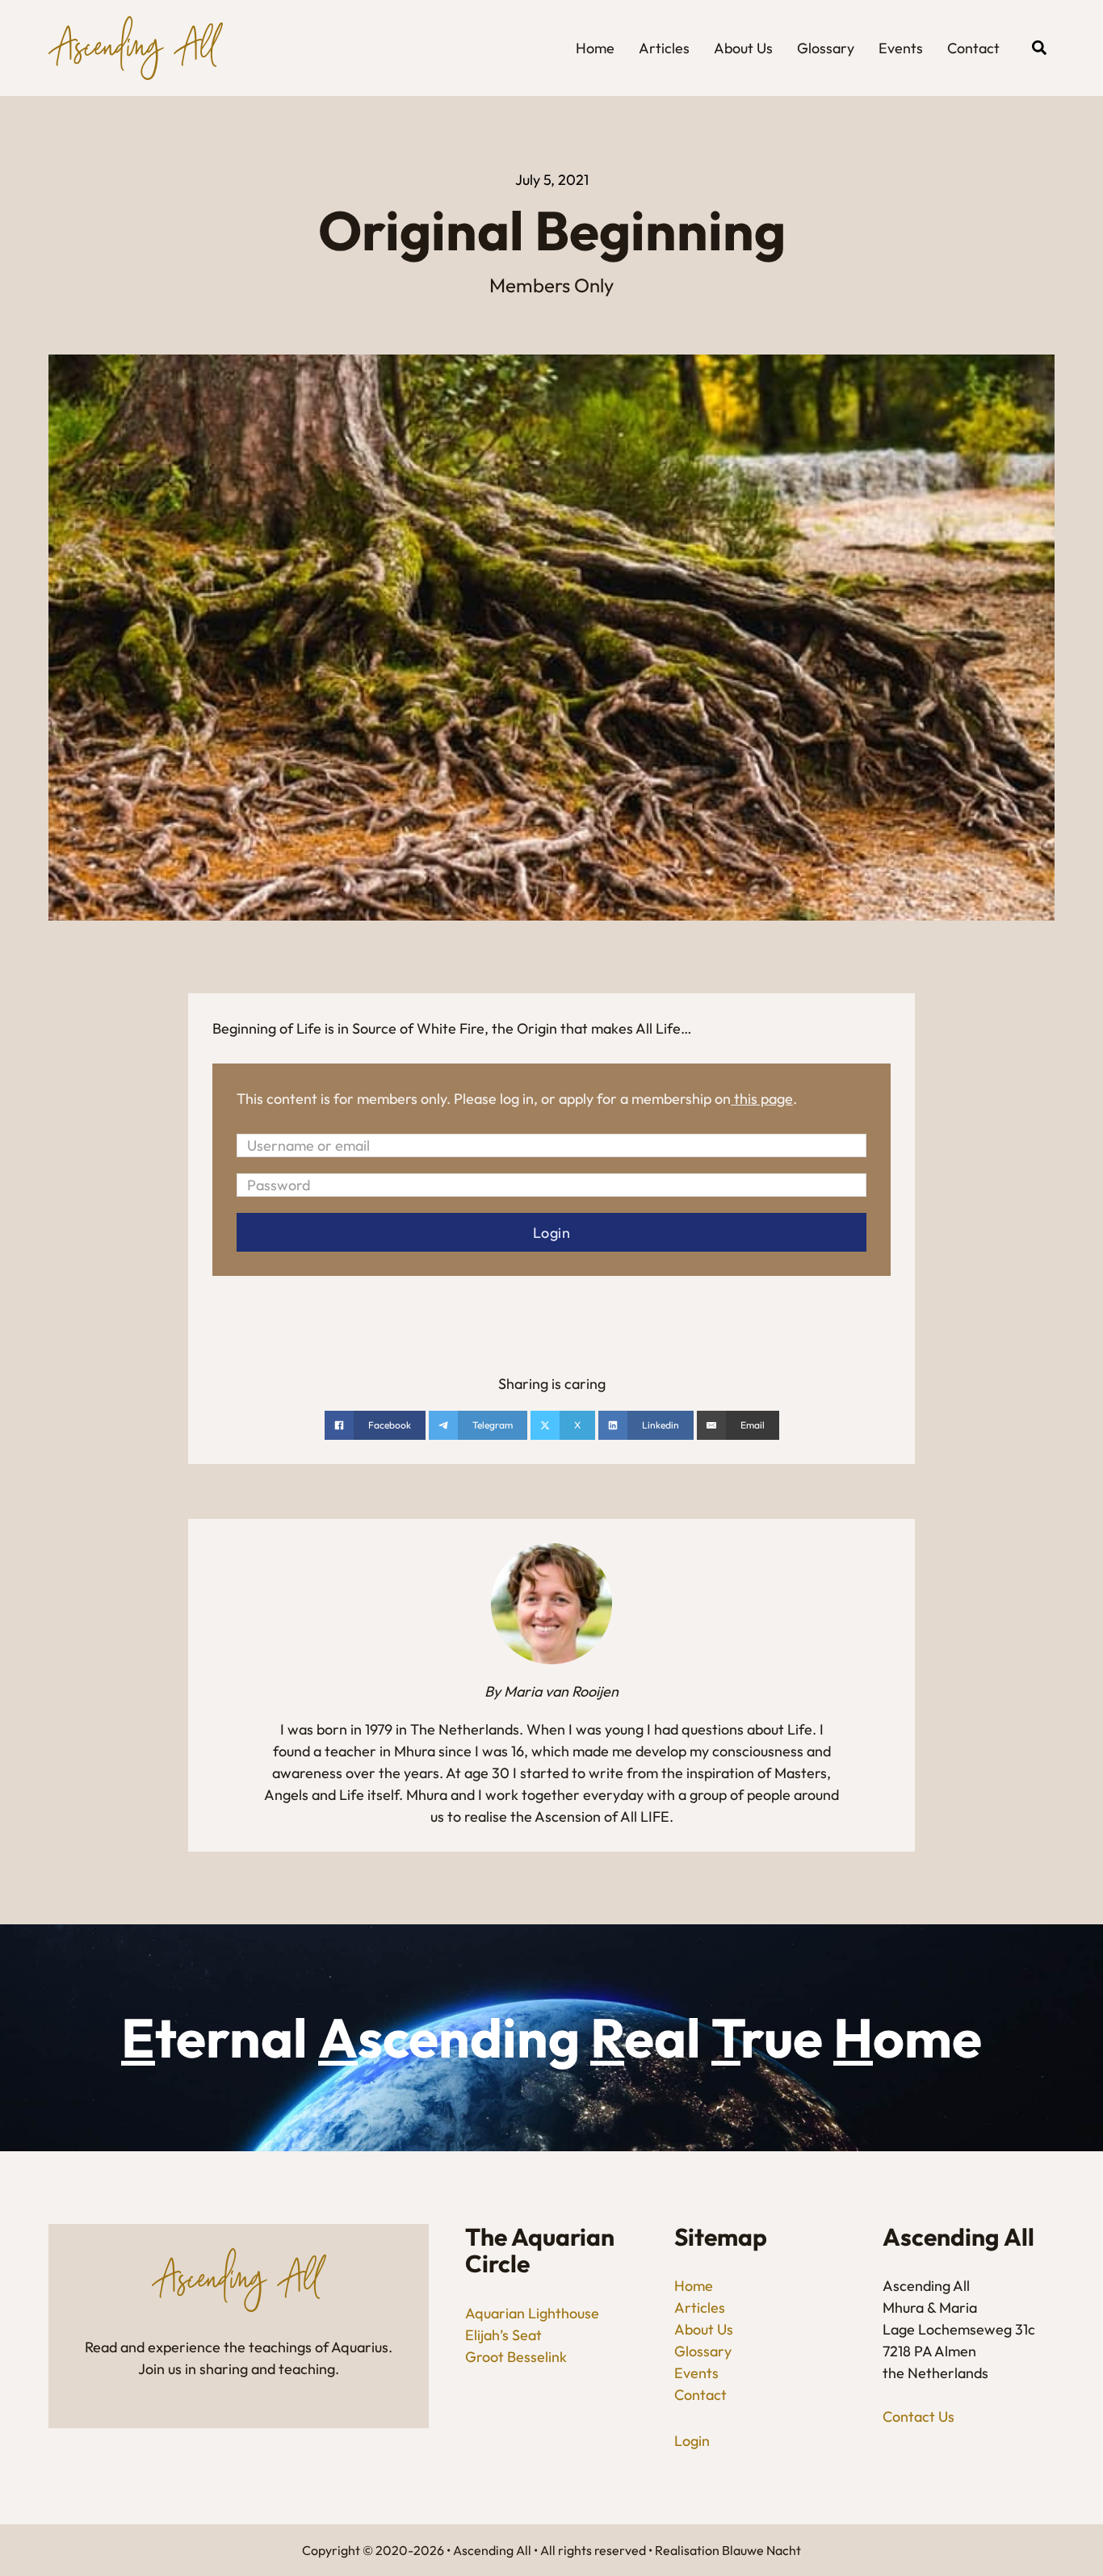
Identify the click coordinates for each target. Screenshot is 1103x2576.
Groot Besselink (516, 2357)
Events (901, 48)
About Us (743, 48)
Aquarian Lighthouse (532, 2313)
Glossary (826, 48)
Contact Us (918, 2417)
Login (692, 2441)
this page (763, 1099)
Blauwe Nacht (761, 2550)
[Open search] (1039, 48)
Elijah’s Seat (503, 2335)
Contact (973, 48)
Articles (664, 48)
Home (595, 48)
